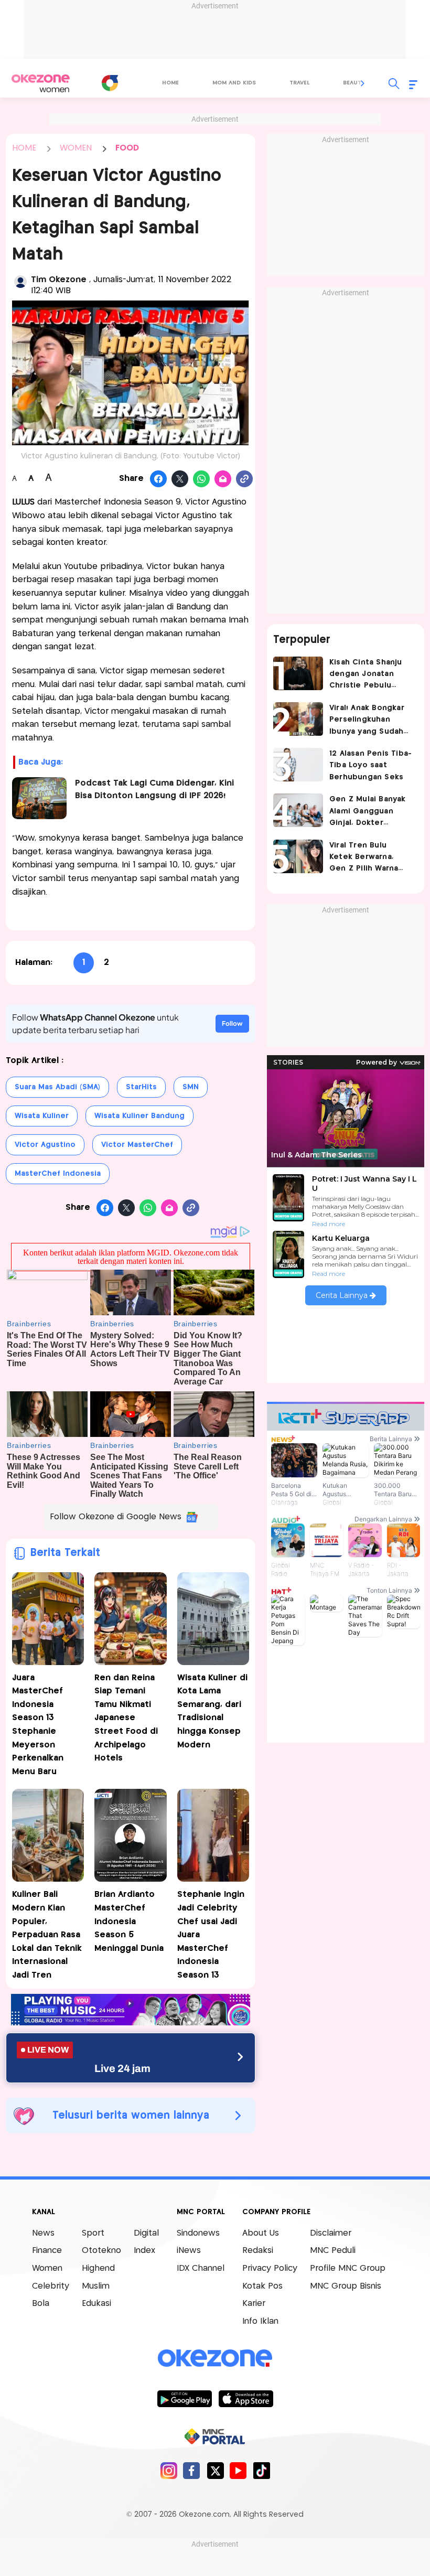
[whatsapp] (202, 479)
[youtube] (238, 2470)
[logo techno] (40, 83)
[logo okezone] (215, 2358)
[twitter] (215, 2470)
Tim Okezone (60, 280)
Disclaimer (331, 2233)
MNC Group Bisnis (346, 2286)
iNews (189, 2251)
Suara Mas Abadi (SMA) (57, 1087)
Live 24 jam (122, 2068)
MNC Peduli (333, 2251)
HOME (24, 148)
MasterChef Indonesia (58, 1174)
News (43, 2233)
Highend (98, 2268)
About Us (261, 2233)
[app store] (246, 2398)
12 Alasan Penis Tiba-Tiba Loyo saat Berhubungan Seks (370, 765)
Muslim (96, 2286)
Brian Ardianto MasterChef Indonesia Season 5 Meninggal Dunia (129, 1921)
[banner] (131, 2022)
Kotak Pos (262, 2286)
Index (144, 2251)
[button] (363, 83)
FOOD (127, 148)
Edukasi (96, 2304)
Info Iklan (260, 2321)
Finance (47, 2251)
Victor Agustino (45, 1145)
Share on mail (223, 479)
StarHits (141, 1087)
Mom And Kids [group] (234, 83)
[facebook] (192, 2470)
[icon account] (20, 282)
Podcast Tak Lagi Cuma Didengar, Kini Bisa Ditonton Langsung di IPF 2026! (154, 790)
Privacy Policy (270, 2268)
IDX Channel (201, 2268)
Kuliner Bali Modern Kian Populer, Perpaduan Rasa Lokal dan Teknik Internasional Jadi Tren (47, 1935)
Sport (93, 2233)
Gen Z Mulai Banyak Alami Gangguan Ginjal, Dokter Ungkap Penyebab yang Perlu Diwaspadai (368, 812)
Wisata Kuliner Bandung (139, 1116)
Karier (254, 2304)
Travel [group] (299, 83)
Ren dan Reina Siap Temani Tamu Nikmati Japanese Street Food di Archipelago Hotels (126, 1718)
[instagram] (169, 2470)
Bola (41, 2304)
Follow (232, 1023)
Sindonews (198, 2233)
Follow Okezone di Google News (116, 1517)
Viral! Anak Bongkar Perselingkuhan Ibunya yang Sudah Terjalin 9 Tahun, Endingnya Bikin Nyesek (367, 721)
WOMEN (76, 148)
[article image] (298, 673)
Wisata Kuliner (42, 1116)
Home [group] (170, 83)
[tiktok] (261, 2470)
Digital (146, 2233)
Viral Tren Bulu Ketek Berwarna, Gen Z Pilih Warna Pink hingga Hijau (364, 858)
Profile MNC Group (348, 2268)
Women (47, 2268)
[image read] (39, 798)
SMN (191, 1087)
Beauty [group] (354, 83)
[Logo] (110, 83)
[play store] (184, 2398)
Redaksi (258, 2251)
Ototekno (101, 2251)
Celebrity (51, 2286)
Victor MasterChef (137, 1145)
